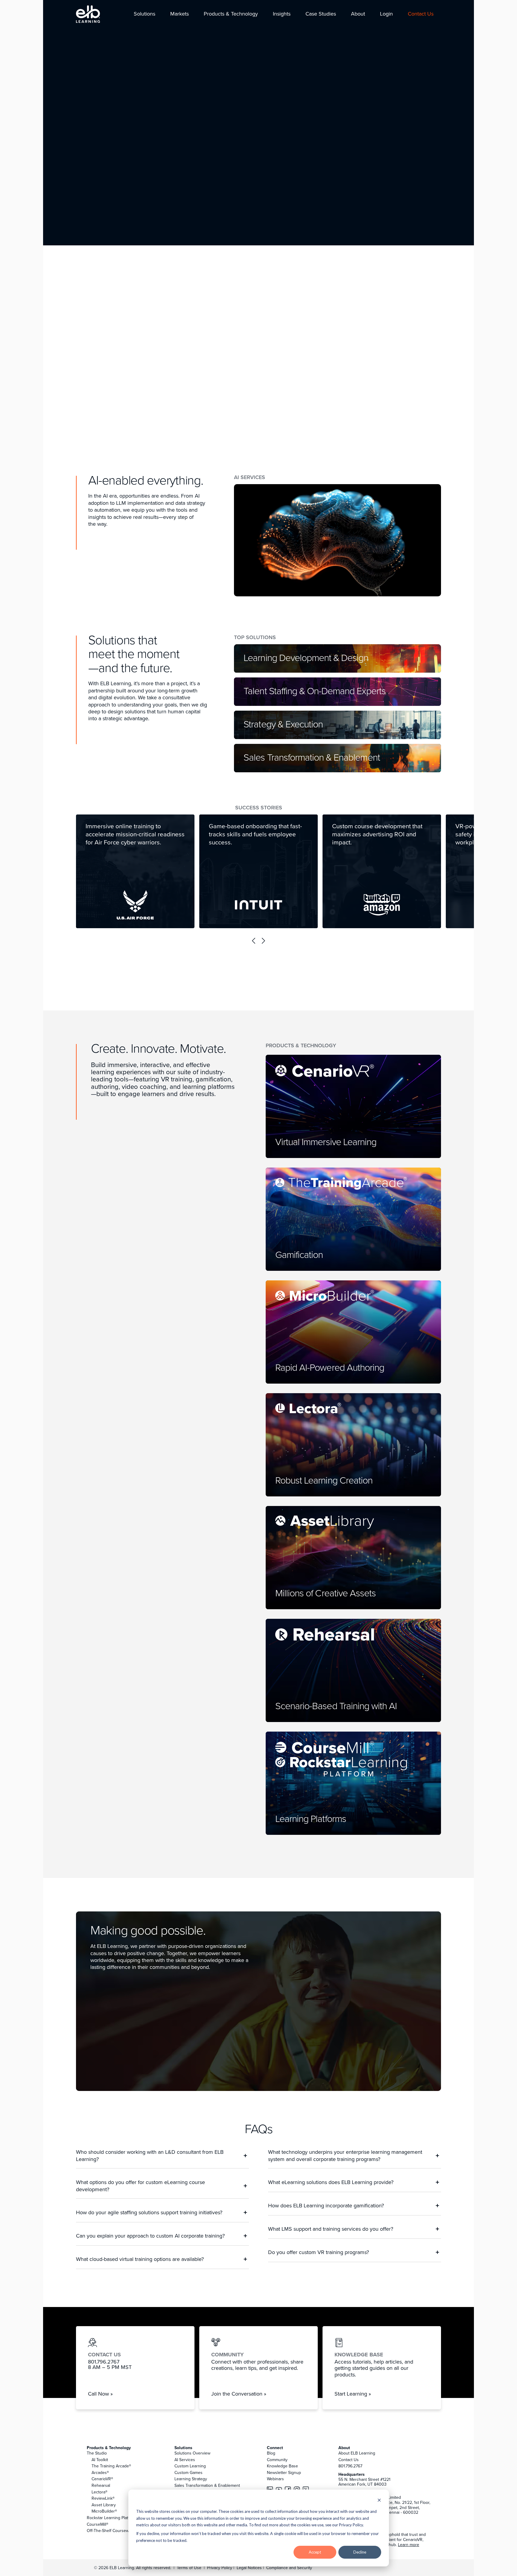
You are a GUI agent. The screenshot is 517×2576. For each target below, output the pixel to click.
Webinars (275, 2479)
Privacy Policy (220, 2568)
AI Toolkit (100, 2460)
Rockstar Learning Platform (112, 2518)
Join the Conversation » (239, 2394)
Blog (271, 2453)
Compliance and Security (289, 2568)
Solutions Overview (192, 2453)
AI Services (185, 2460)
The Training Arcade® (111, 2466)
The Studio (97, 2453)
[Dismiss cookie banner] (379, 2501)
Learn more (409, 2545)
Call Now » (100, 2394)
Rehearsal (101, 2485)
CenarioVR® (102, 2479)
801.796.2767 (350, 2466)
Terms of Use (188, 2568)
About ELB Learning (357, 2453)
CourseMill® (98, 2524)
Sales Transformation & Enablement (207, 2485)
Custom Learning (190, 2466)
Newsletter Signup (284, 2472)
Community (277, 2460)
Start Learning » (353, 2394)
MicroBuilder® (104, 2511)
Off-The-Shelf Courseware (111, 2531)
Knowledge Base (282, 2466)
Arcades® (100, 2472)
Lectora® (99, 2492)
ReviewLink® (103, 2498)
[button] (145, 14)
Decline (360, 2552)
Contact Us (349, 2460)
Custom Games (188, 2472)
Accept (315, 2552)
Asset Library (104, 2505)
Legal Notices (250, 2568)
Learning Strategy (191, 2479)
